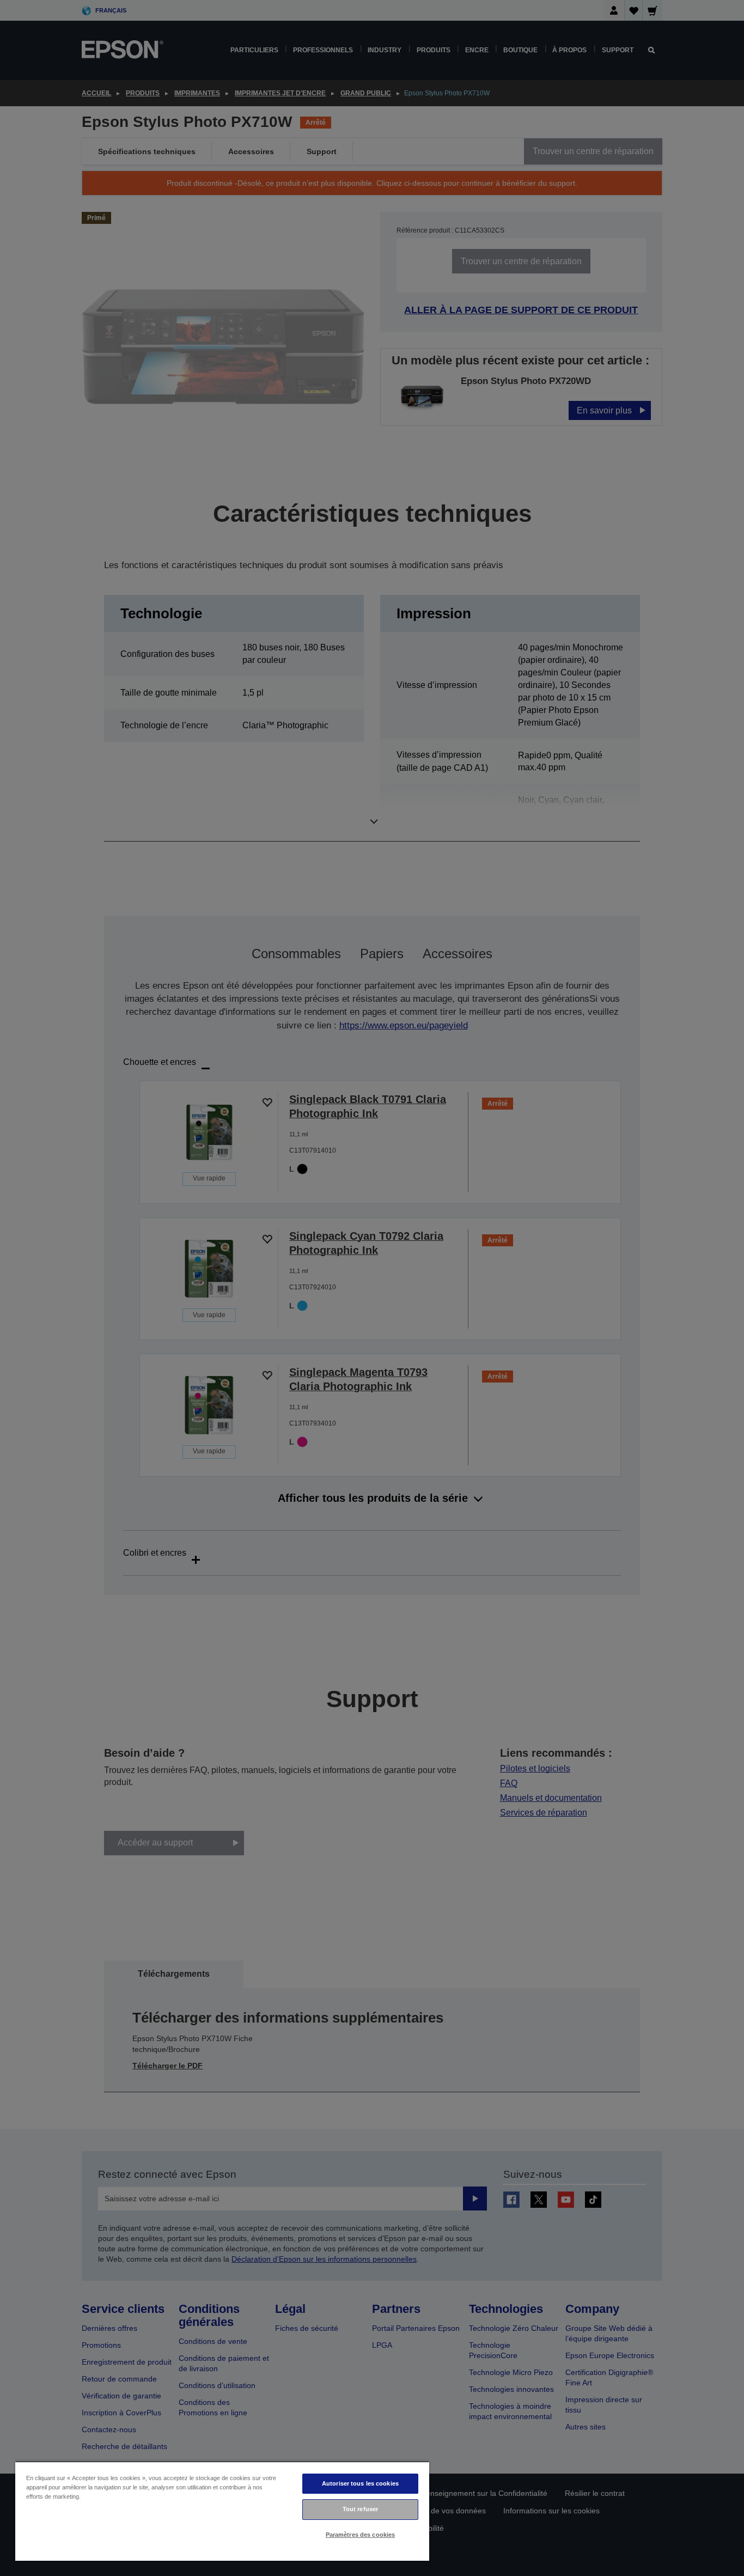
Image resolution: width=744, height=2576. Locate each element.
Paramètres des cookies (361, 2535)
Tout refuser (360, 2509)
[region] (222, 2511)
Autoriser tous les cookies (360, 2483)
